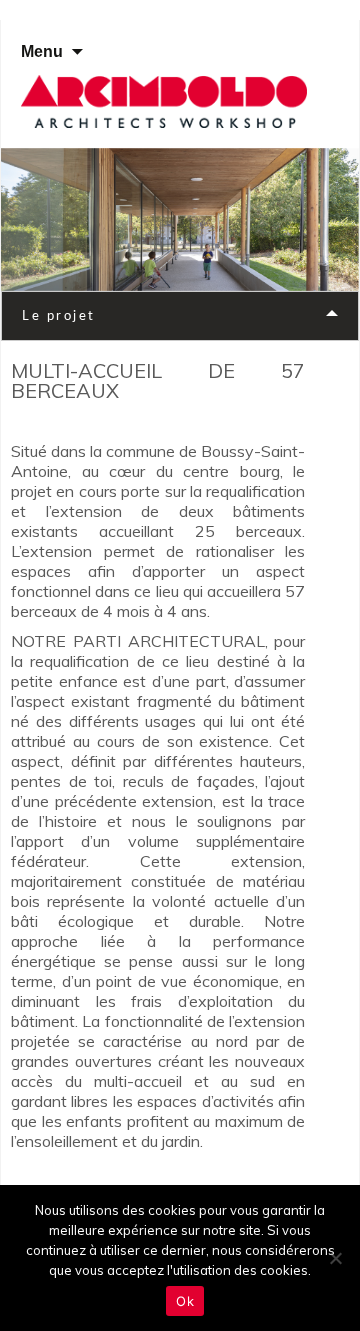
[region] (180, 219)
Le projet (59, 316)
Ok (185, 1301)
